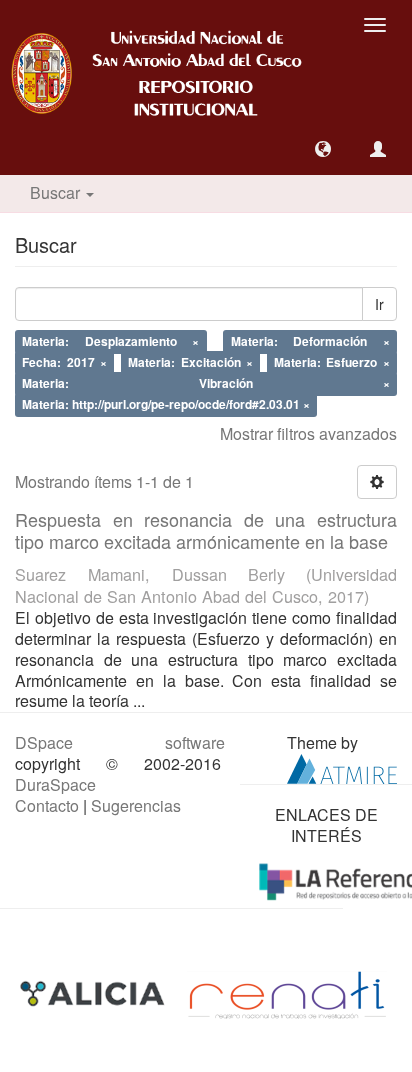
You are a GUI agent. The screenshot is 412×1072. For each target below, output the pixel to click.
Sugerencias (136, 805)
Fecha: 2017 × (64, 362)
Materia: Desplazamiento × (110, 342)
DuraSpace (55, 784)
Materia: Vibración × (206, 383)
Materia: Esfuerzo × (332, 362)
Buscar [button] (57, 192)
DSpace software (120, 742)
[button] (323, 149)
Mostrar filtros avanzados (308, 433)
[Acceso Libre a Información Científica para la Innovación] (94, 993)
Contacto (47, 805)
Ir (379, 304)
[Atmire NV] (342, 766)
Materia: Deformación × (310, 342)
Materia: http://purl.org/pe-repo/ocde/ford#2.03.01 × (166, 404)
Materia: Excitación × (190, 362)
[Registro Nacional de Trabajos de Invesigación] (287, 993)
